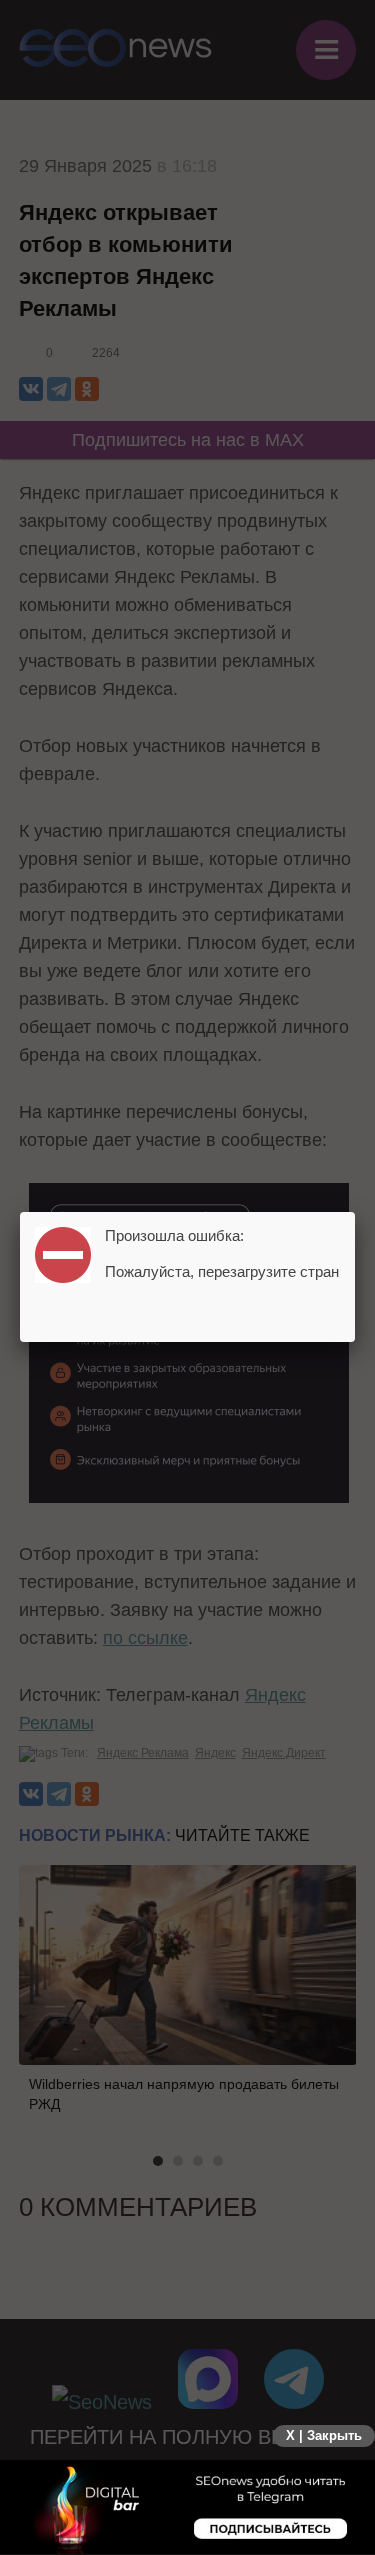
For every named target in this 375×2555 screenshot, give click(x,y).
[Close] (355, 1212)
